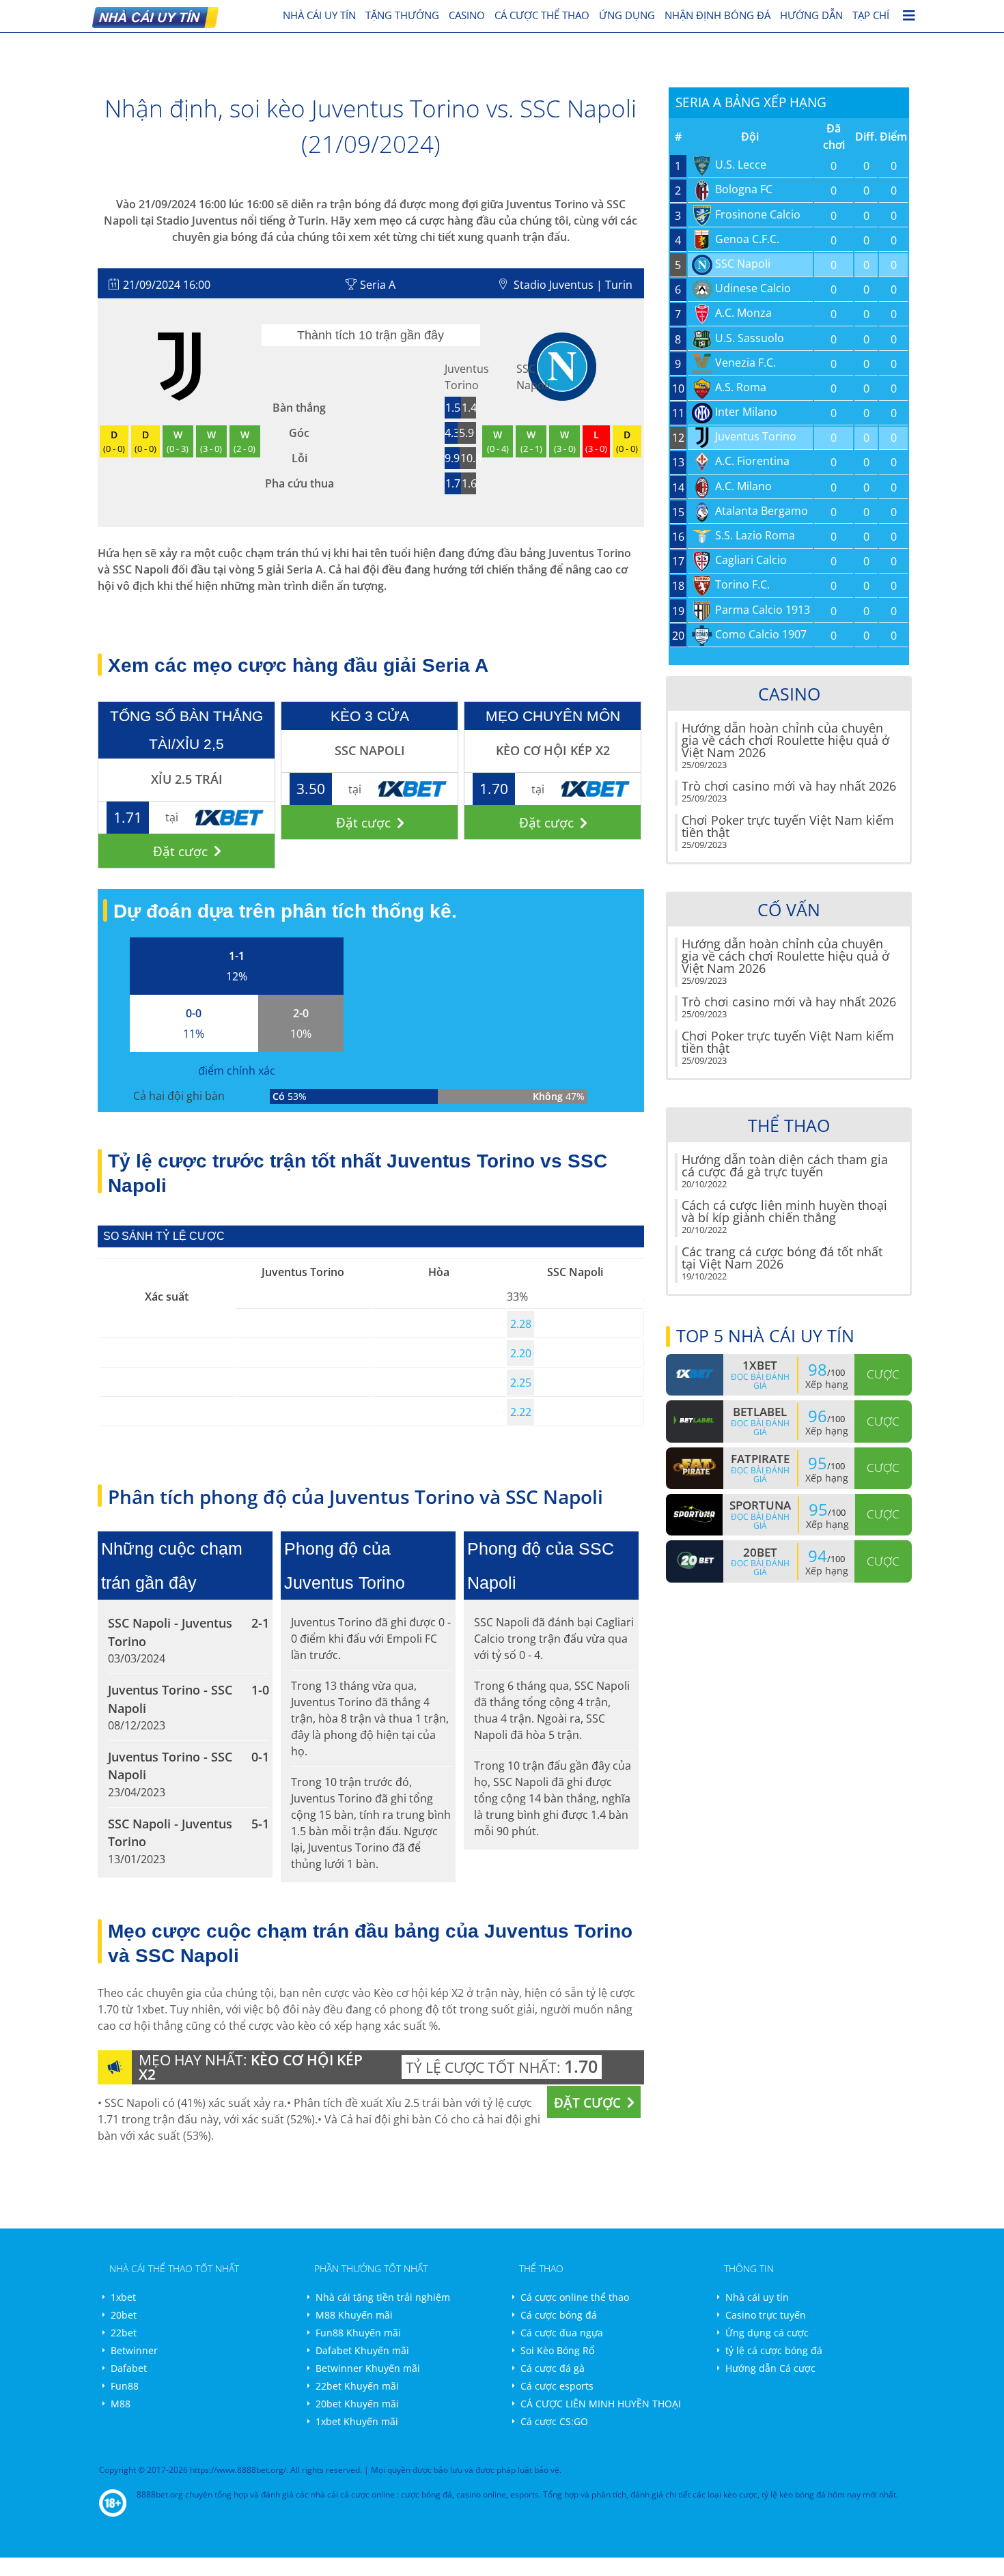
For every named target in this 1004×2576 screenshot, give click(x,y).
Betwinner (134, 2350)
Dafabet (129, 2368)
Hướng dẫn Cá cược (770, 2368)
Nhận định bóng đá (717, 15)
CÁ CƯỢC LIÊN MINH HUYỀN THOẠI (601, 2404)
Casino (467, 15)
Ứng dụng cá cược (767, 2333)
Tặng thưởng (402, 15)
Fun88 (125, 2386)
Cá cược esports (557, 2386)
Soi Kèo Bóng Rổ (557, 2350)
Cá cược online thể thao (575, 2297)
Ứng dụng (627, 15)
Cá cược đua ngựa (562, 2333)
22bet (124, 2333)
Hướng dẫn (811, 15)
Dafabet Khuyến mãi (362, 2350)
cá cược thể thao (542, 15)
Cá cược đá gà (553, 2368)
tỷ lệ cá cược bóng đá (774, 2350)
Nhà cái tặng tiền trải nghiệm (383, 2297)
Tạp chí (871, 15)
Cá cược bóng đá (559, 2315)
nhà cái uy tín (319, 15)
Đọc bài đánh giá (760, 1381)
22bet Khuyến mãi (357, 2386)
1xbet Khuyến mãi (357, 2421)
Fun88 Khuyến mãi (358, 2333)
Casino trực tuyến (766, 2315)
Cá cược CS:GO (554, 2421)
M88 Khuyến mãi (354, 2315)
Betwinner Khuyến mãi (368, 2368)
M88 (121, 2404)
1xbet (123, 2297)
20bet (124, 2315)
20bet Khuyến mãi (357, 2404)
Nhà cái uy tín (757, 2297)
